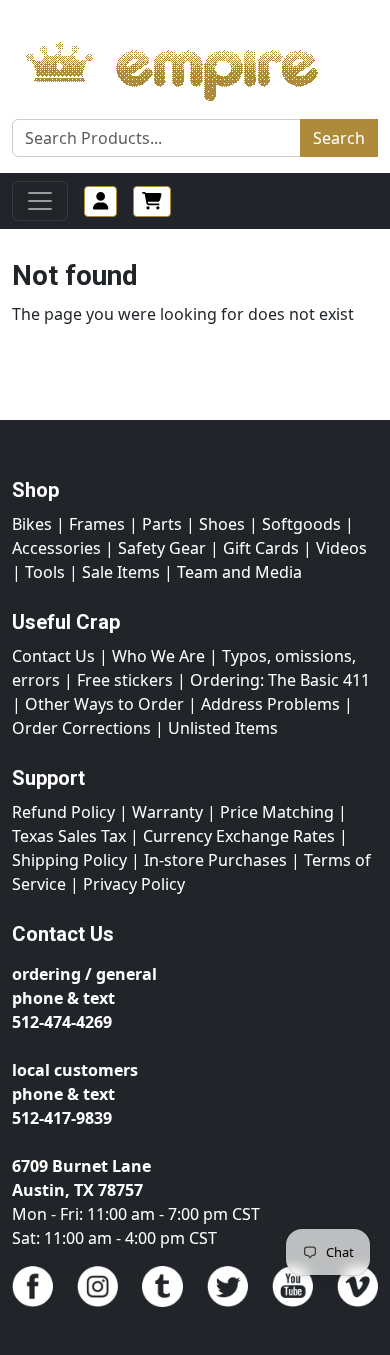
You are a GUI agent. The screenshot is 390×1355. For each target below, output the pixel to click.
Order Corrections (81, 728)
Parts (162, 524)
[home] (191, 66)
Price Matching (277, 812)
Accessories (56, 548)
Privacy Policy (134, 884)
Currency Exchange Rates (239, 836)
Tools (45, 572)
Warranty (167, 812)
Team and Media (239, 572)
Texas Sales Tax (69, 836)
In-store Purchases (215, 860)
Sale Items (121, 572)
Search (339, 138)
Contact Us (53, 656)
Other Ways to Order (104, 704)
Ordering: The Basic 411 (280, 680)
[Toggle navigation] (40, 201)
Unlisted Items (223, 728)
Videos (341, 548)
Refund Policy (63, 812)
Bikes (32, 524)
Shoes (222, 524)
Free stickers (125, 680)
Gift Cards (261, 548)
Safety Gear (162, 548)
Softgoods (301, 524)
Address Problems (270, 704)
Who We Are (158, 656)
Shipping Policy (69, 860)
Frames (97, 524)
